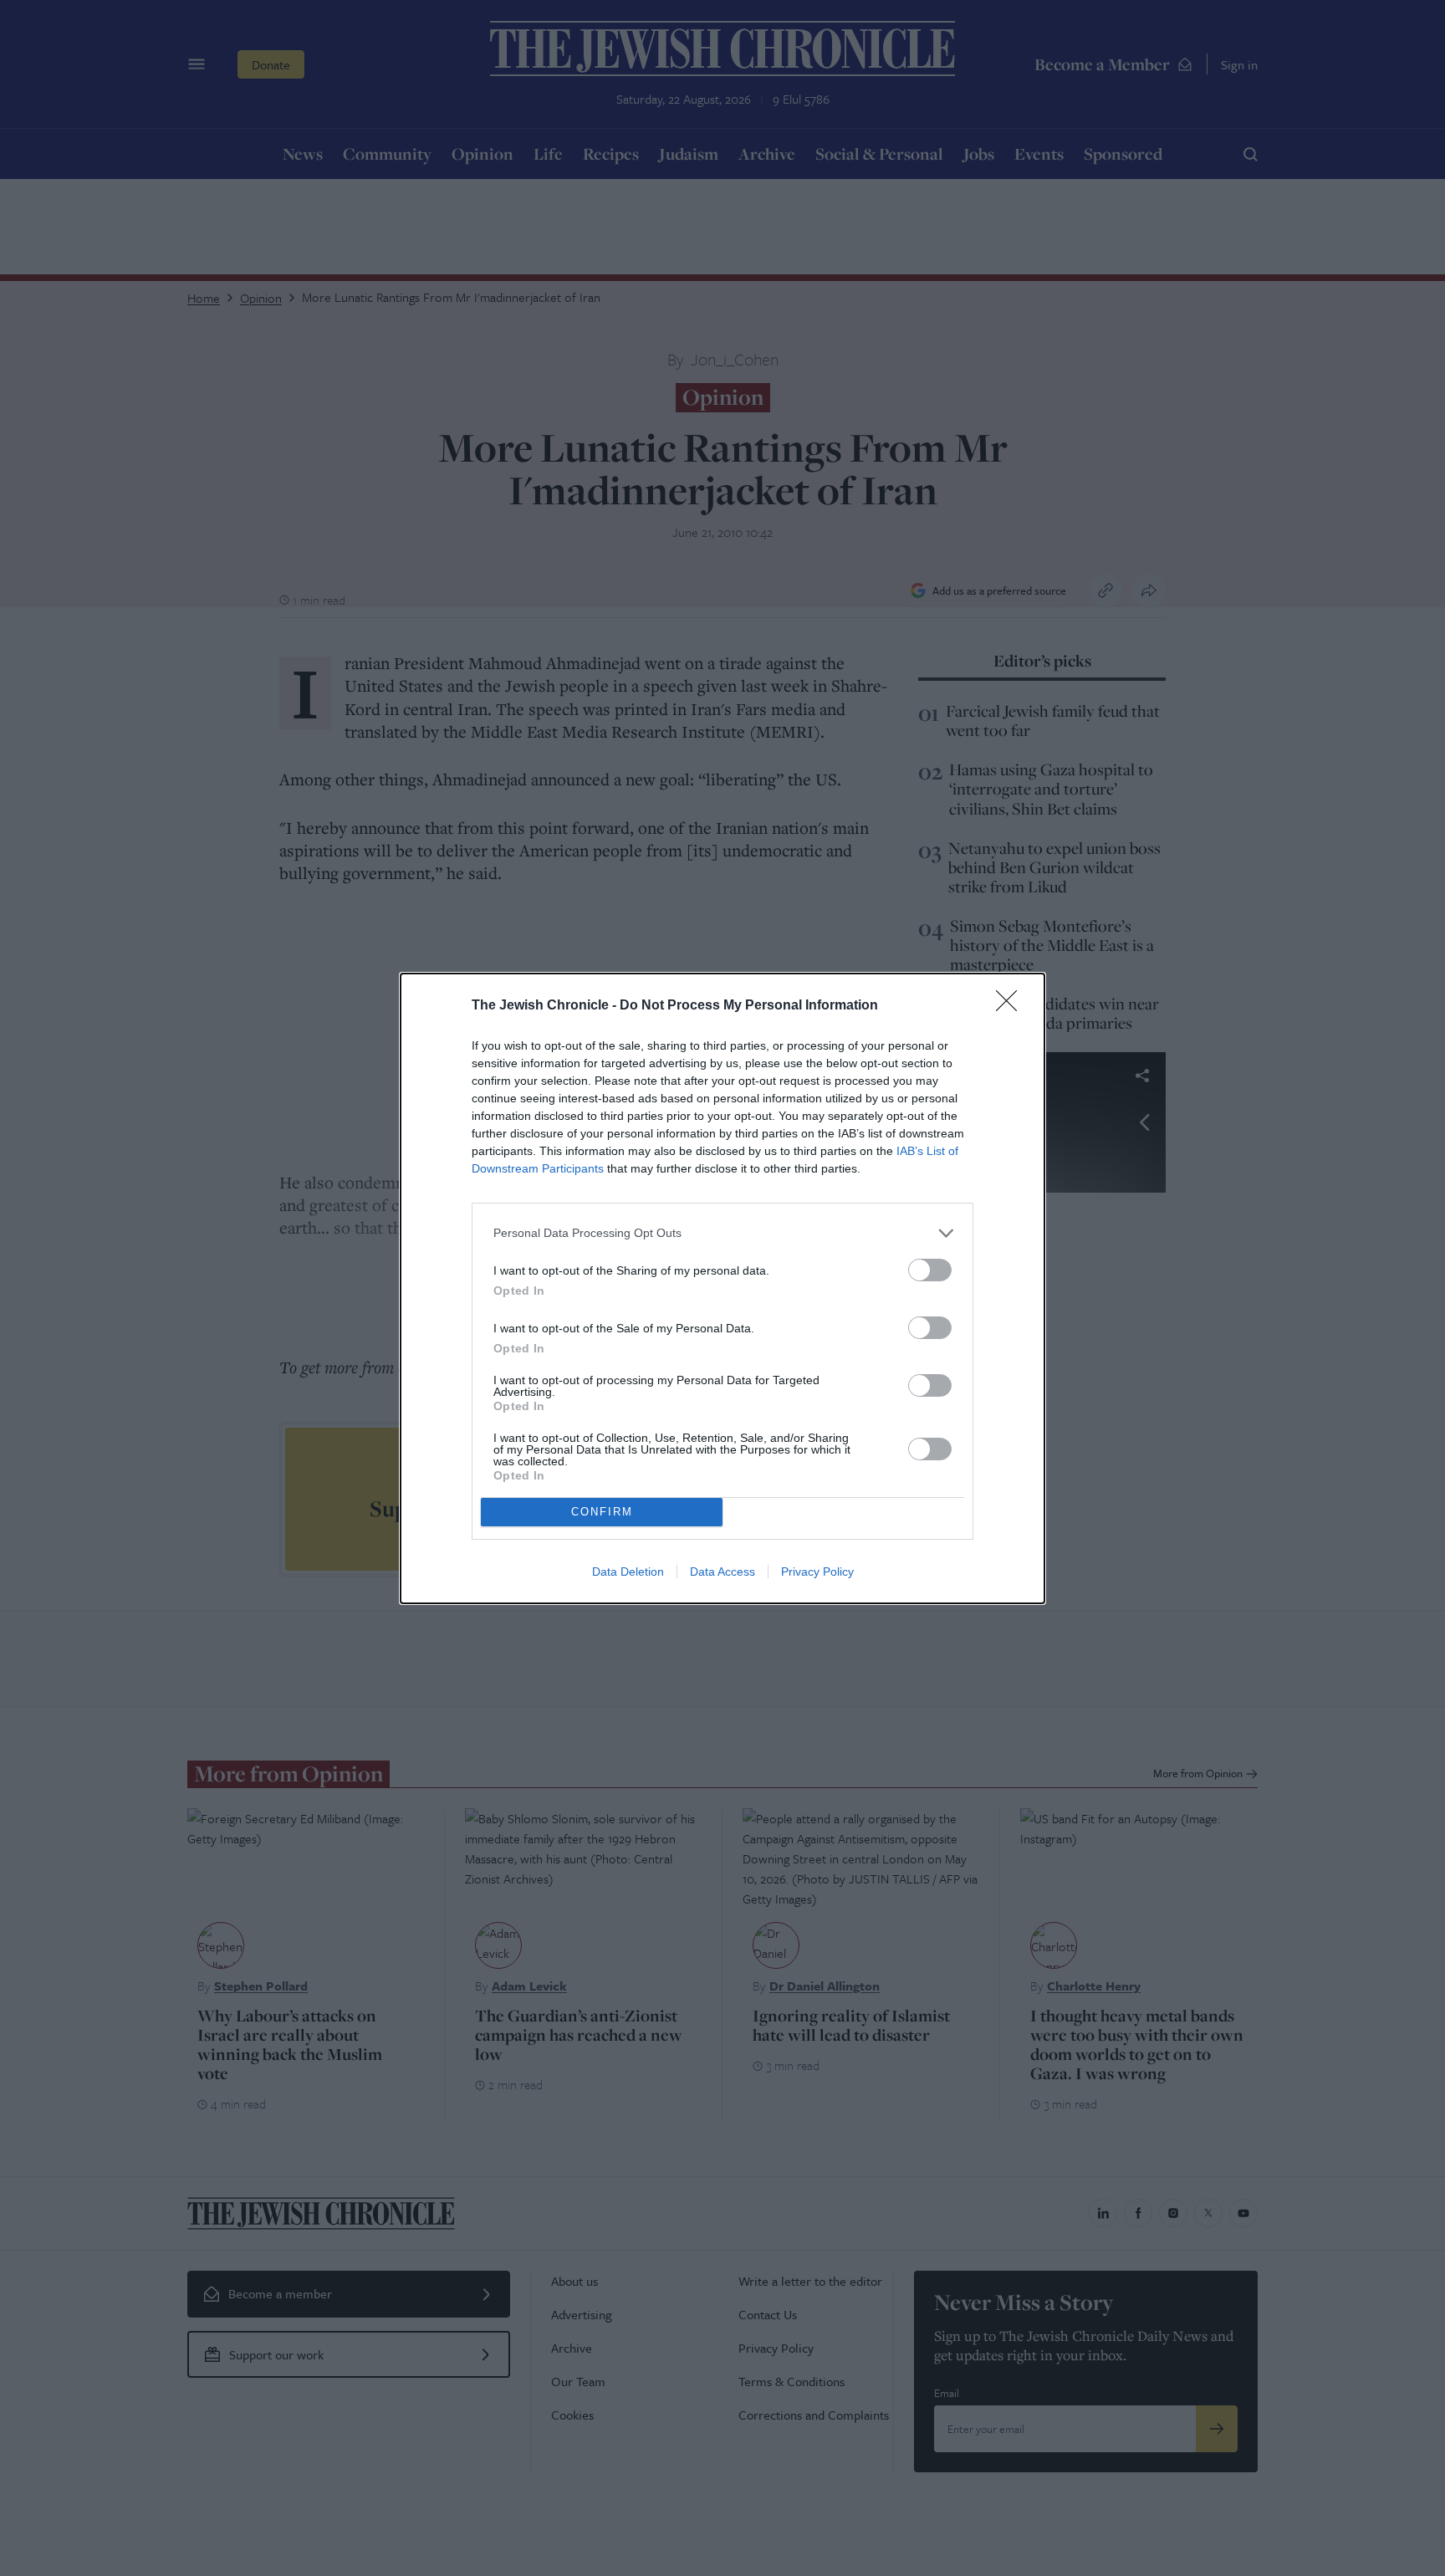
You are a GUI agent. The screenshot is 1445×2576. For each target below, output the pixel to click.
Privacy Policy (817, 1572)
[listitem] (722, 1233)
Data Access (722, 1572)
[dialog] (722, 1288)
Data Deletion (628, 1572)
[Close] (1012, 1006)
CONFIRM (602, 1512)
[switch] (930, 1270)
